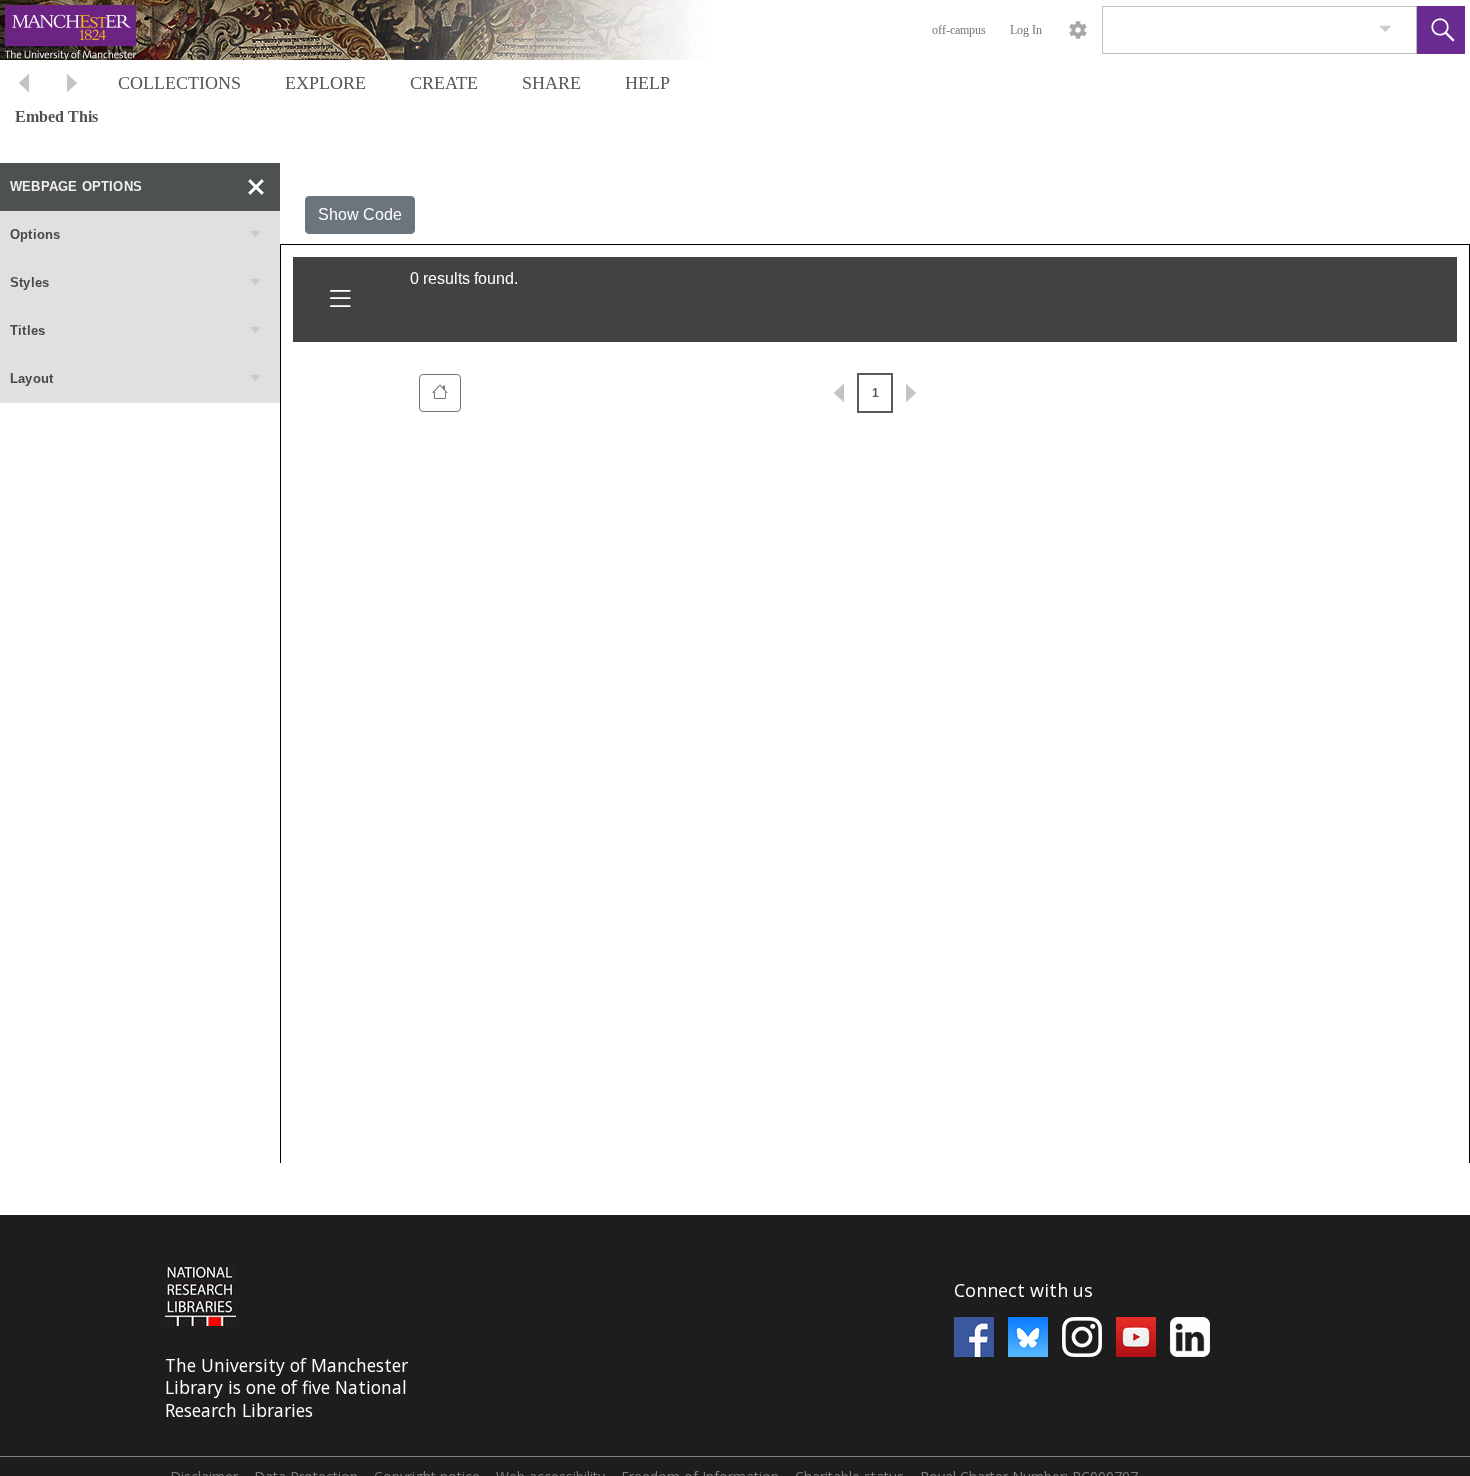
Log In (1026, 30)
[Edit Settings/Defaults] (1078, 30)
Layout (31, 378)
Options (35, 234)
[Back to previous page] (24, 85)
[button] (1441, 30)
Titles (27, 330)
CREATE (444, 83)
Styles (29, 282)
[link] (1385, 29)
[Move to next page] (72, 85)
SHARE (551, 83)
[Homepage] (377, 30)
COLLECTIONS (179, 83)
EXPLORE (325, 83)
